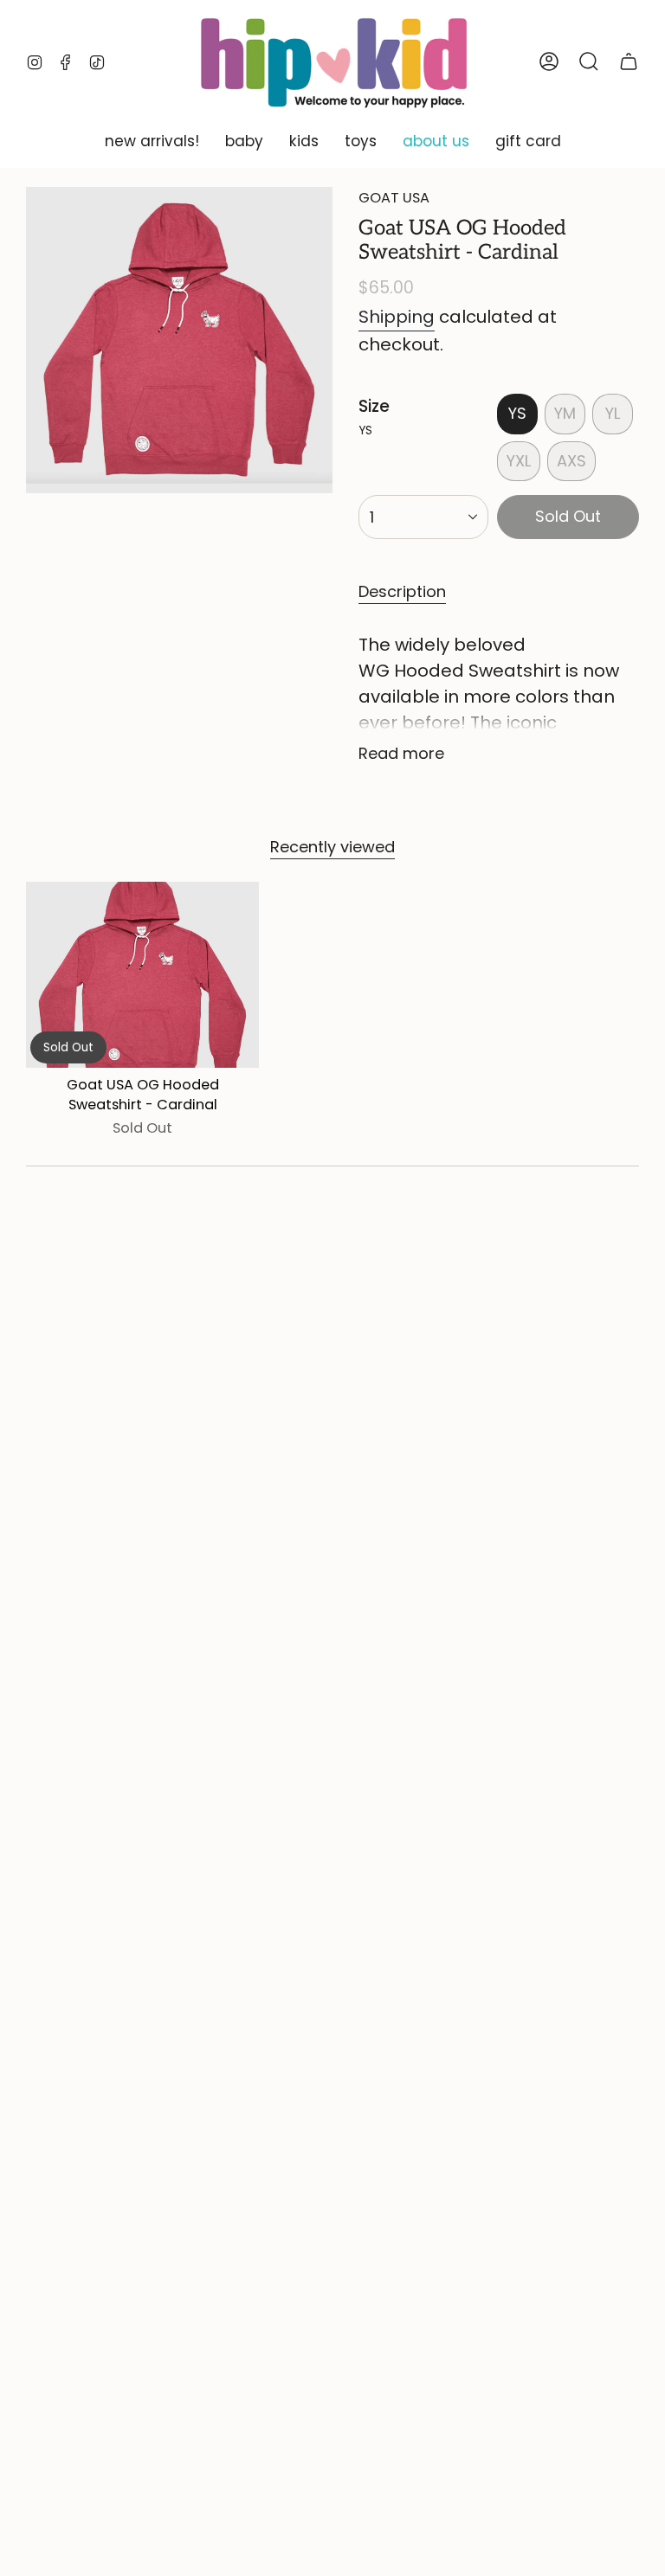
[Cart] (629, 61)
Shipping (397, 317)
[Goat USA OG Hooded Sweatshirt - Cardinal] (142, 975)
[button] (152, 142)
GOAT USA (394, 198)
